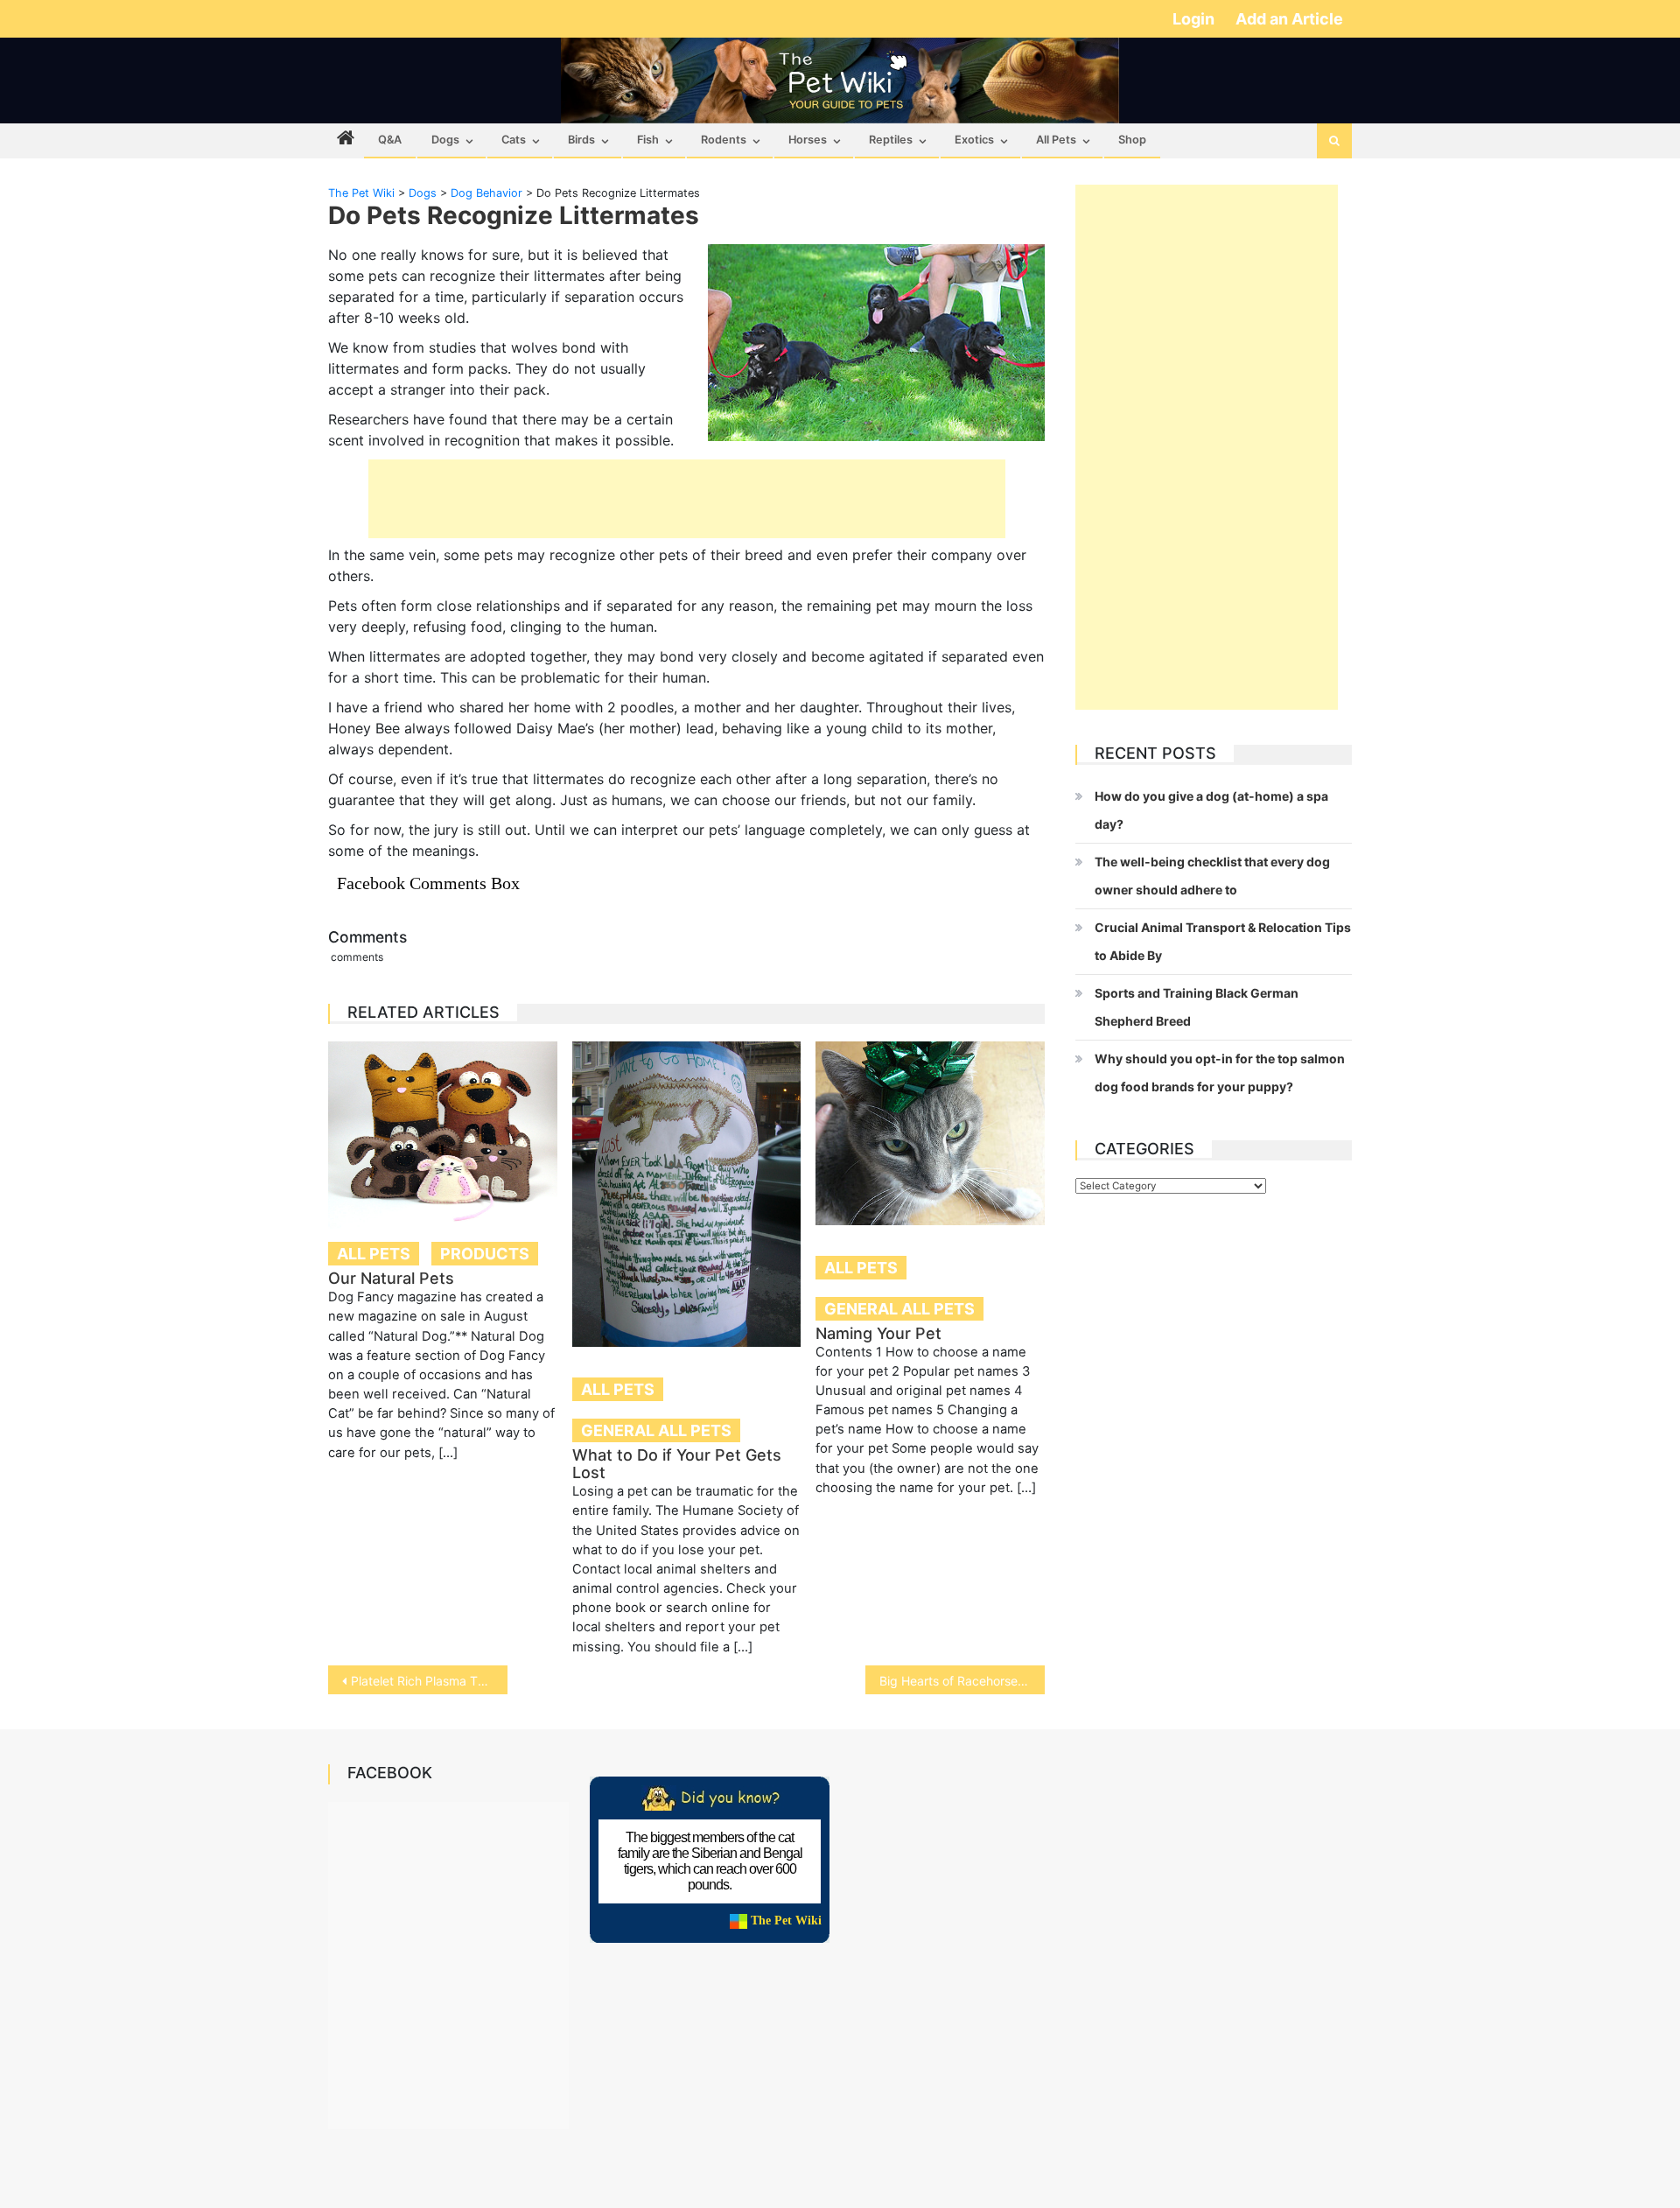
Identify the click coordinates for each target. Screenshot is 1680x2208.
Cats (514, 140)
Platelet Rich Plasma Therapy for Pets (429, 1681)
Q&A (390, 140)
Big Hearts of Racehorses (952, 1681)
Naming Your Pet (878, 1333)
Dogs (445, 140)
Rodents (724, 140)
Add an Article (1289, 19)
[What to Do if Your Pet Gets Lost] (687, 1194)
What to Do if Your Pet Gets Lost (677, 1464)
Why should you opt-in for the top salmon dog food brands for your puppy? (1220, 1072)
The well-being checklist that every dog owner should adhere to (1212, 876)
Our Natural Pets (391, 1278)
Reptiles (891, 140)
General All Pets (656, 1430)
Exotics (974, 140)
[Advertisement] (687, 499)
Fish (648, 140)
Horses (808, 140)
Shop (1132, 140)
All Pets (1056, 140)
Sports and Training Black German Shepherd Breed (1197, 1007)
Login (1195, 19)
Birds (581, 140)
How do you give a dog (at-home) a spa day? (1211, 810)
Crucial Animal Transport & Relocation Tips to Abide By (1223, 941)
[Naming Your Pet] (930, 1133)
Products (485, 1254)
